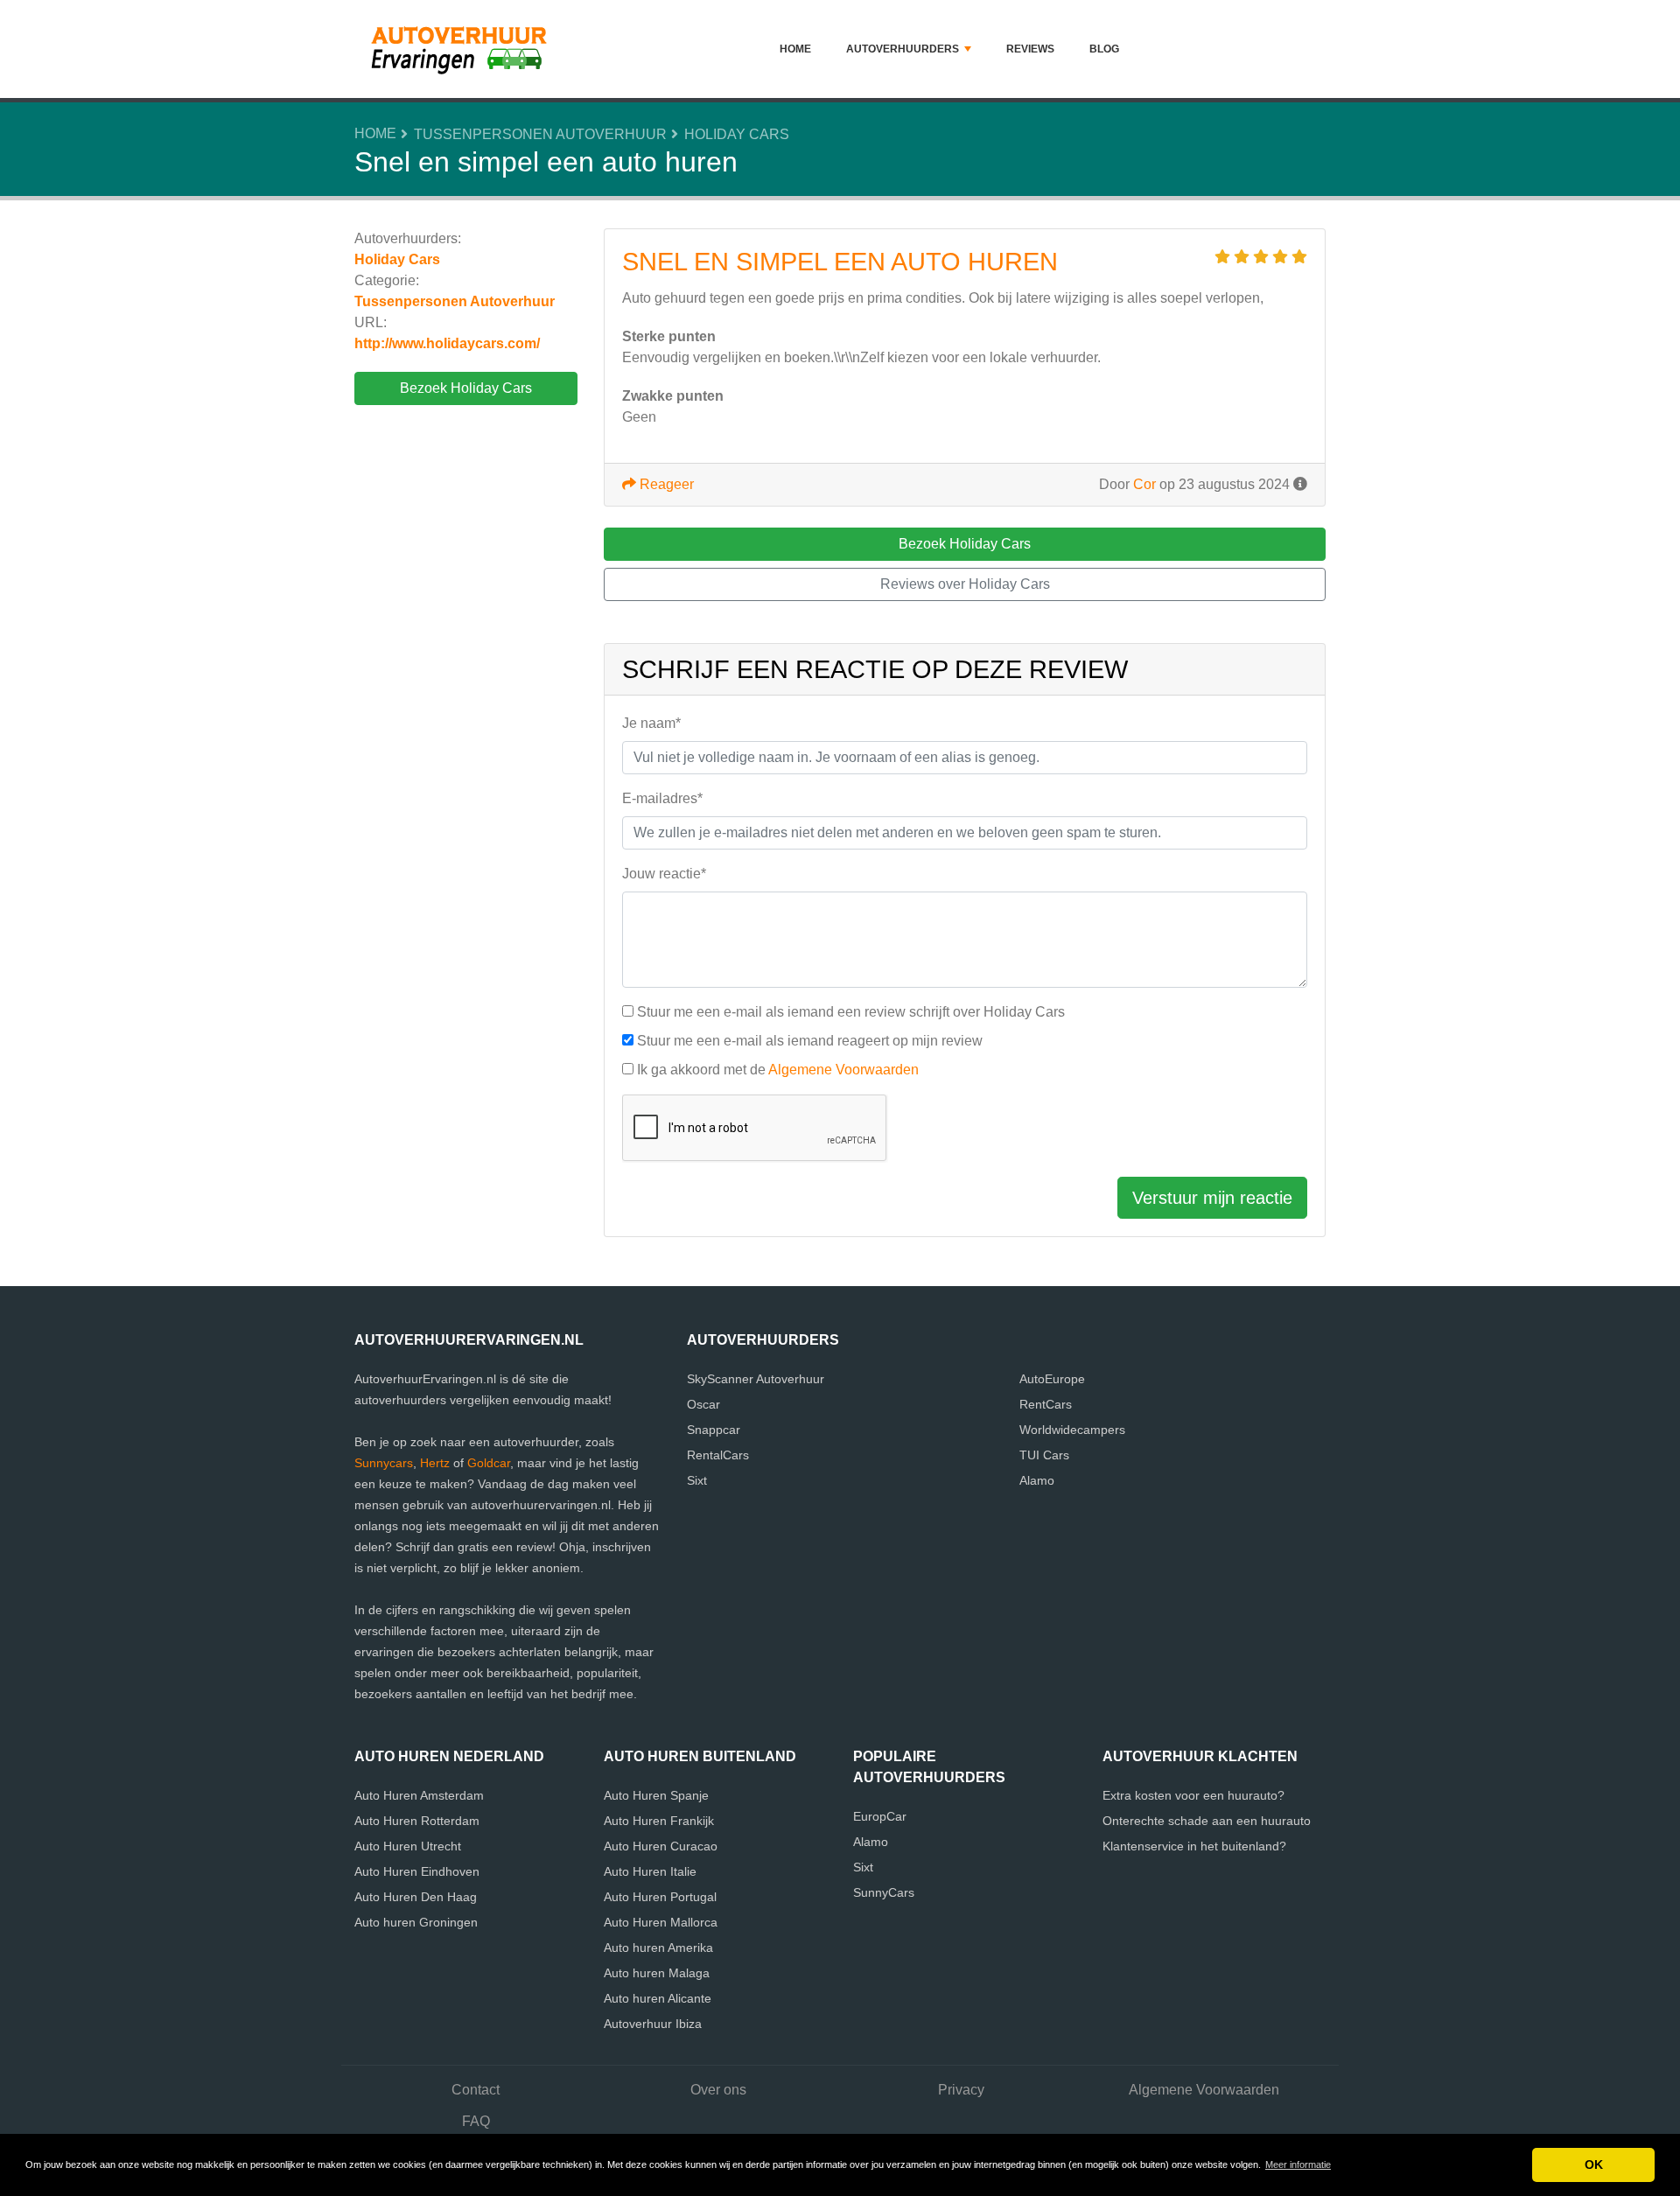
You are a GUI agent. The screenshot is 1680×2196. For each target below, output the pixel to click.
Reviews (1030, 49)
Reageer (665, 484)
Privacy (961, 2090)
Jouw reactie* (664, 874)
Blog (1104, 49)
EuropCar (880, 1816)
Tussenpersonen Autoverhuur (540, 134)
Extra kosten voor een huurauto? (1193, 1795)
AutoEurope (1052, 1379)
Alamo (1037, 1480)
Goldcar (489, 1463)
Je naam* (651, 723)
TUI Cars (1044, 1455)
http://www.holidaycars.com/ (447, 343)
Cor (1144, 484)
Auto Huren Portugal (660, 1897)
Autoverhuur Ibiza (653, 2024)
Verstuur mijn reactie (1212, 1198)
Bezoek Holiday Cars (466, 388)
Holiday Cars (737, 134)
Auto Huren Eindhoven (417, 1871)
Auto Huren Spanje (656, 1795)
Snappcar (714, 1430)
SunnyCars (884, 1892)
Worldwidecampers (1072, 1430)
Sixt (697, 1480)
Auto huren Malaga (657, 1973)
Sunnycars (384, 1463)
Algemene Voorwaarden (843, 1070)
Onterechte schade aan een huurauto (1207, 1821)
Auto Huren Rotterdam (417, 1821)
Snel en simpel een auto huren (840, 262)
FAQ (476, 2121)
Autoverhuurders (903, 49)
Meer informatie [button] (1298, 2165)
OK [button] (1594, 2165)
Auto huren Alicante (658, 1998)
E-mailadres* (662, 798)
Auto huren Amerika (658, 1948)
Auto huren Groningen (416, 1922)
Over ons (718, 2090)
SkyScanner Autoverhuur (756, 1379)
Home (795, 49)
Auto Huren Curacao (661, 1846)
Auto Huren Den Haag (416, 1897)
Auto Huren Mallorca (661, 1922)
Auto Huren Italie (650, 1871)
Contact (476, 2090)
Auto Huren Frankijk (659, 1821)
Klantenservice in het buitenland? (1194, 1846)
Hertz (435, 1463)
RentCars (1046, 1404)
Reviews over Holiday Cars (965, 584)
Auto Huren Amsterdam (419, 1795)
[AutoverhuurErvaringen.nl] (464, 49)
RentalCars (718, 1455)
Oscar (703, 1404)
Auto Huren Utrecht (408, 1846)
